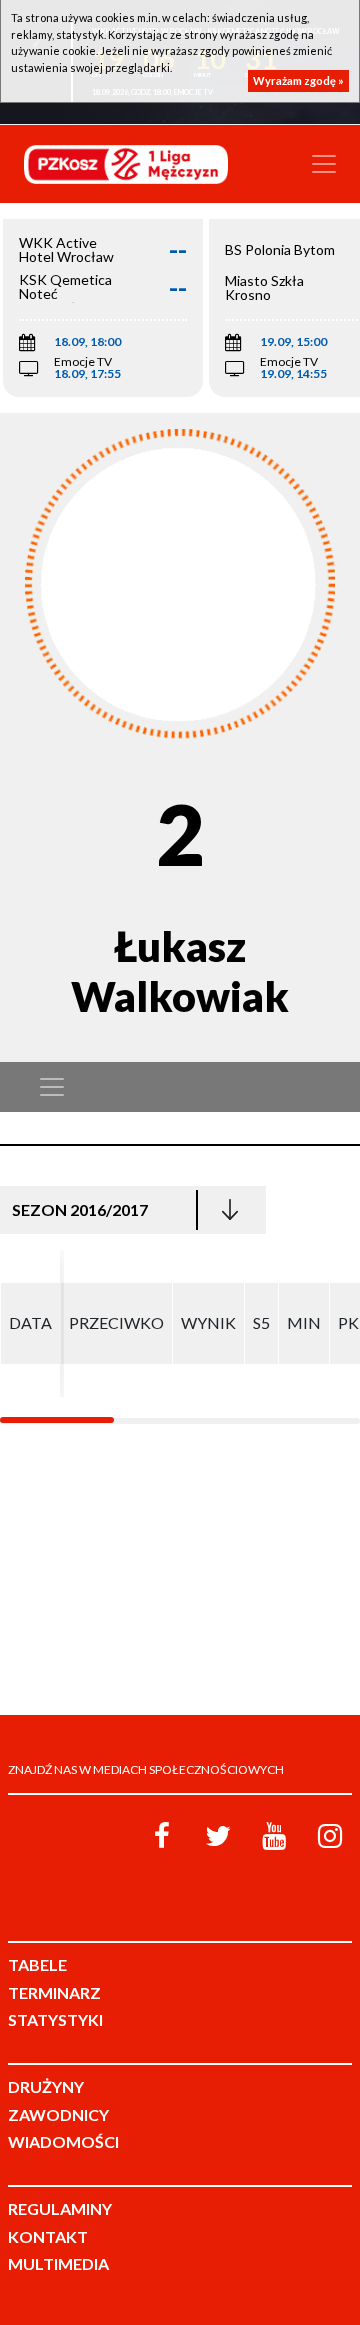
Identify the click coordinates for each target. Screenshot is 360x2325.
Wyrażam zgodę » (298, 80)
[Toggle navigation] (324, 164)
